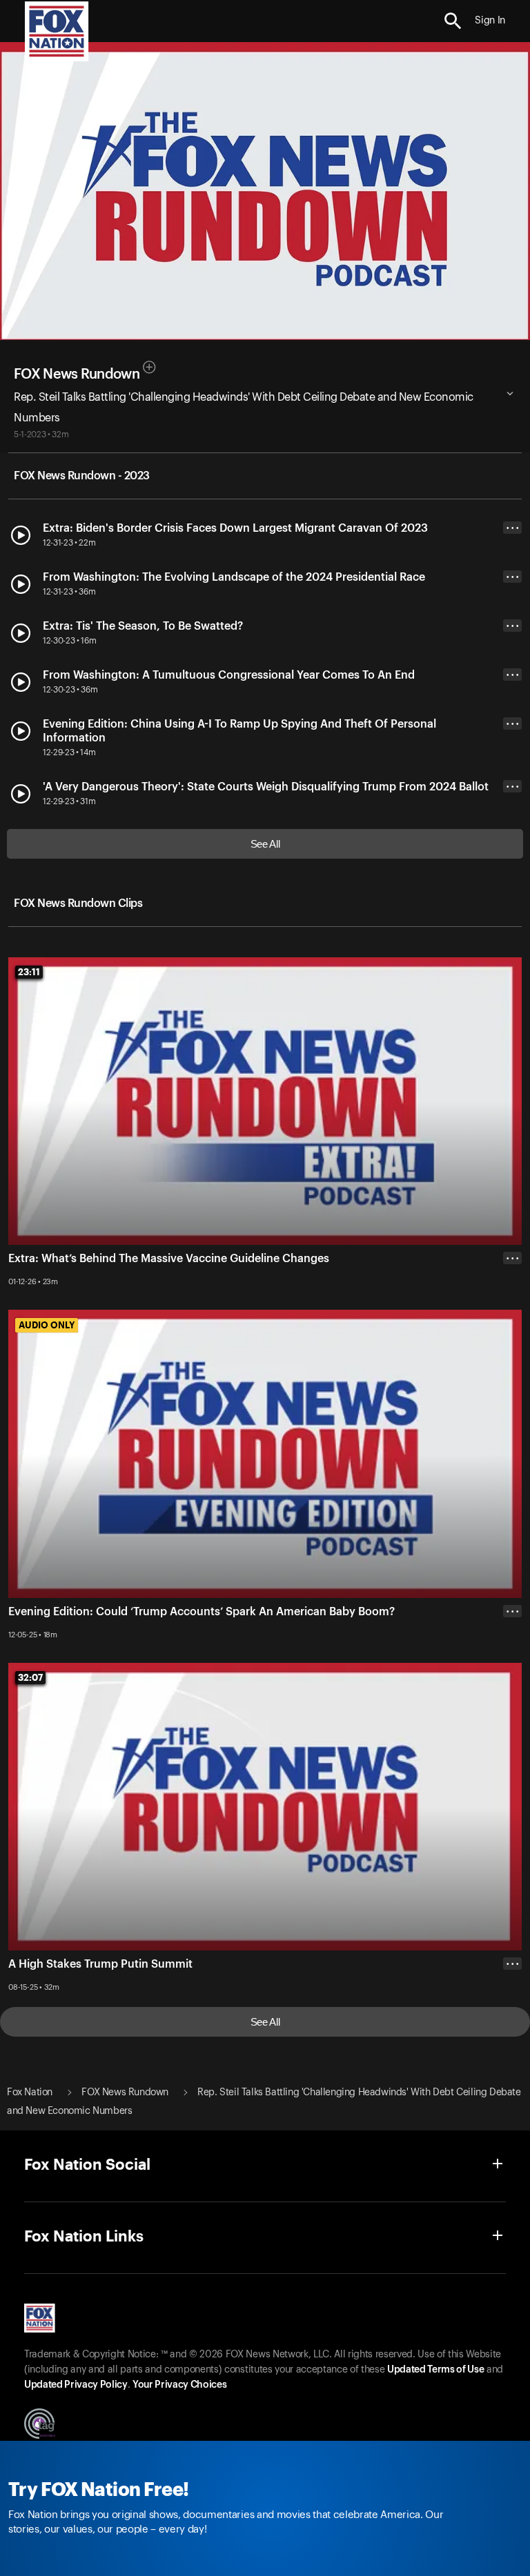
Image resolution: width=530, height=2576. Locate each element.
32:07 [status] (30, 1677)
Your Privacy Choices (179, 2385)
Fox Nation (30, 2093)
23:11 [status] (29, 972)
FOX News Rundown (77, 375)
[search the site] (453, 21)
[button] (453, 21)
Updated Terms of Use (435, 2370)
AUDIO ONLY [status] (47, 1325)
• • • (513, 528)
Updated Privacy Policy (76, 2385)
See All (265, 844)
